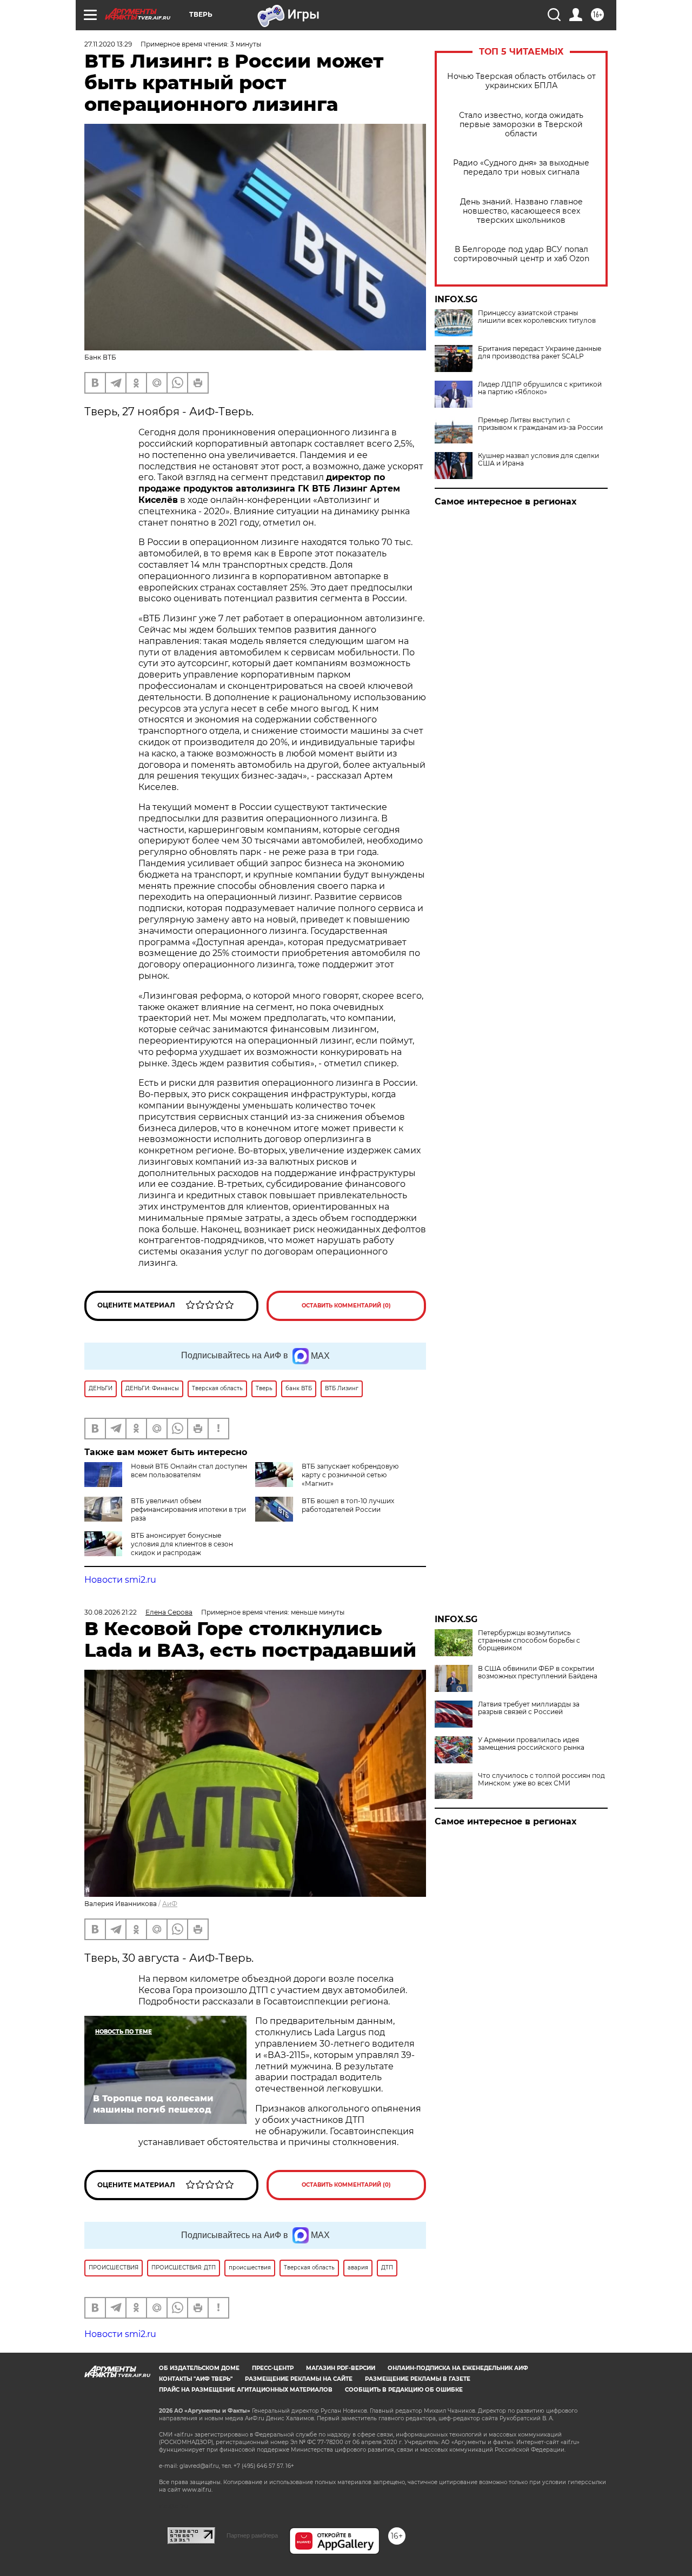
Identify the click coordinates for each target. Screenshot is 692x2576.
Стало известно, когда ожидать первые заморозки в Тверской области (521, 125)
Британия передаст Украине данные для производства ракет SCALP (540, 353)
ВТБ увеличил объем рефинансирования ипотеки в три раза (188, 1509)
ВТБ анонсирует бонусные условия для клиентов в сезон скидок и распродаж (182, 1544)
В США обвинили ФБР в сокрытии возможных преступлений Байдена (538, 1672)
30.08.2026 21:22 (111, 1612)
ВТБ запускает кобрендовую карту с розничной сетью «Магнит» (350, 1475)
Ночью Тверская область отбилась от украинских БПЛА (521, 81)
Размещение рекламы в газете (418, 2379)
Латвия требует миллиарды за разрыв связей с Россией (529, 1708)
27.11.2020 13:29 (108, 44)
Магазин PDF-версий (341, 2368)
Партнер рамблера (252, 2535)
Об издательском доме (199, 2368)
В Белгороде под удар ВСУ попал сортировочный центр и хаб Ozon (521, 254)
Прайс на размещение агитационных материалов (246, 2390)
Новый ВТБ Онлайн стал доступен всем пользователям (189, 1470)
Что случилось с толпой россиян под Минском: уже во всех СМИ (541, 1780)
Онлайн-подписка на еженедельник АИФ (458, 2368)
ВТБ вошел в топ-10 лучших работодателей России (348, 1505)
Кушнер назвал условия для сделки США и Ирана (538, 460)
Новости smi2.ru (120, 1580)
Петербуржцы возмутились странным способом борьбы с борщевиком (529, 1641)
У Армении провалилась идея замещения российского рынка (531, 1744)
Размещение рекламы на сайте (299, 2379)
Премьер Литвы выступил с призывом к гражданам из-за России (540, 424)
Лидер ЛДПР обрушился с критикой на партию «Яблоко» (540, 388)
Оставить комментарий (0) (346, 1306)
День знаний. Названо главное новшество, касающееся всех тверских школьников (521, 211)
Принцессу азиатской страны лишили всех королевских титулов (537, 317)
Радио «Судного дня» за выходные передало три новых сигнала (521, 168)
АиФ (170, 1904)
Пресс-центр (273, 2368)
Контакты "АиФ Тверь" (196, 2379)
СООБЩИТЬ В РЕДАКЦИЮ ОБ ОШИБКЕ (404, 2390)
